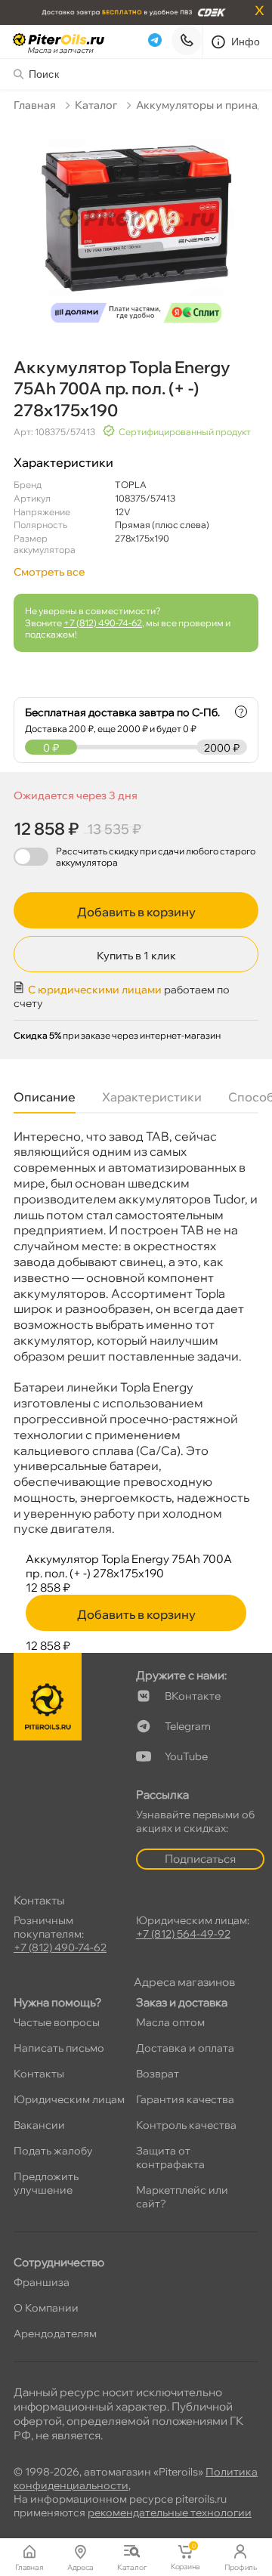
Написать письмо (59, 2048)
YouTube (186, 1756)
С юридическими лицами (95, 990)
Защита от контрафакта (170, 2157)
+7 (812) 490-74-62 (103, 623)
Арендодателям (55, 2334)
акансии (39, 2125)
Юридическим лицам (69, 2099)
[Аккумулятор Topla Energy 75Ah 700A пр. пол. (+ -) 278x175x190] (136, 227)
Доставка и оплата (185, 2048)
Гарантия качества (185, 2099)
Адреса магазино (184, 1982)
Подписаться (200, 1859)
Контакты (39, 2074)
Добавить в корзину (136, 912)
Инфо (246, 42)
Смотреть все (49, 572)
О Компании (46, 2308)
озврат (158, 2074)
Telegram (188, 1726)
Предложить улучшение (46, 2183)
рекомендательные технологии (170, 2513)
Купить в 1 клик (136, 956)
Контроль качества (186, 2125)
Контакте (193, 1696)
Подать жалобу (53, 2151)
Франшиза (42, 2282)
